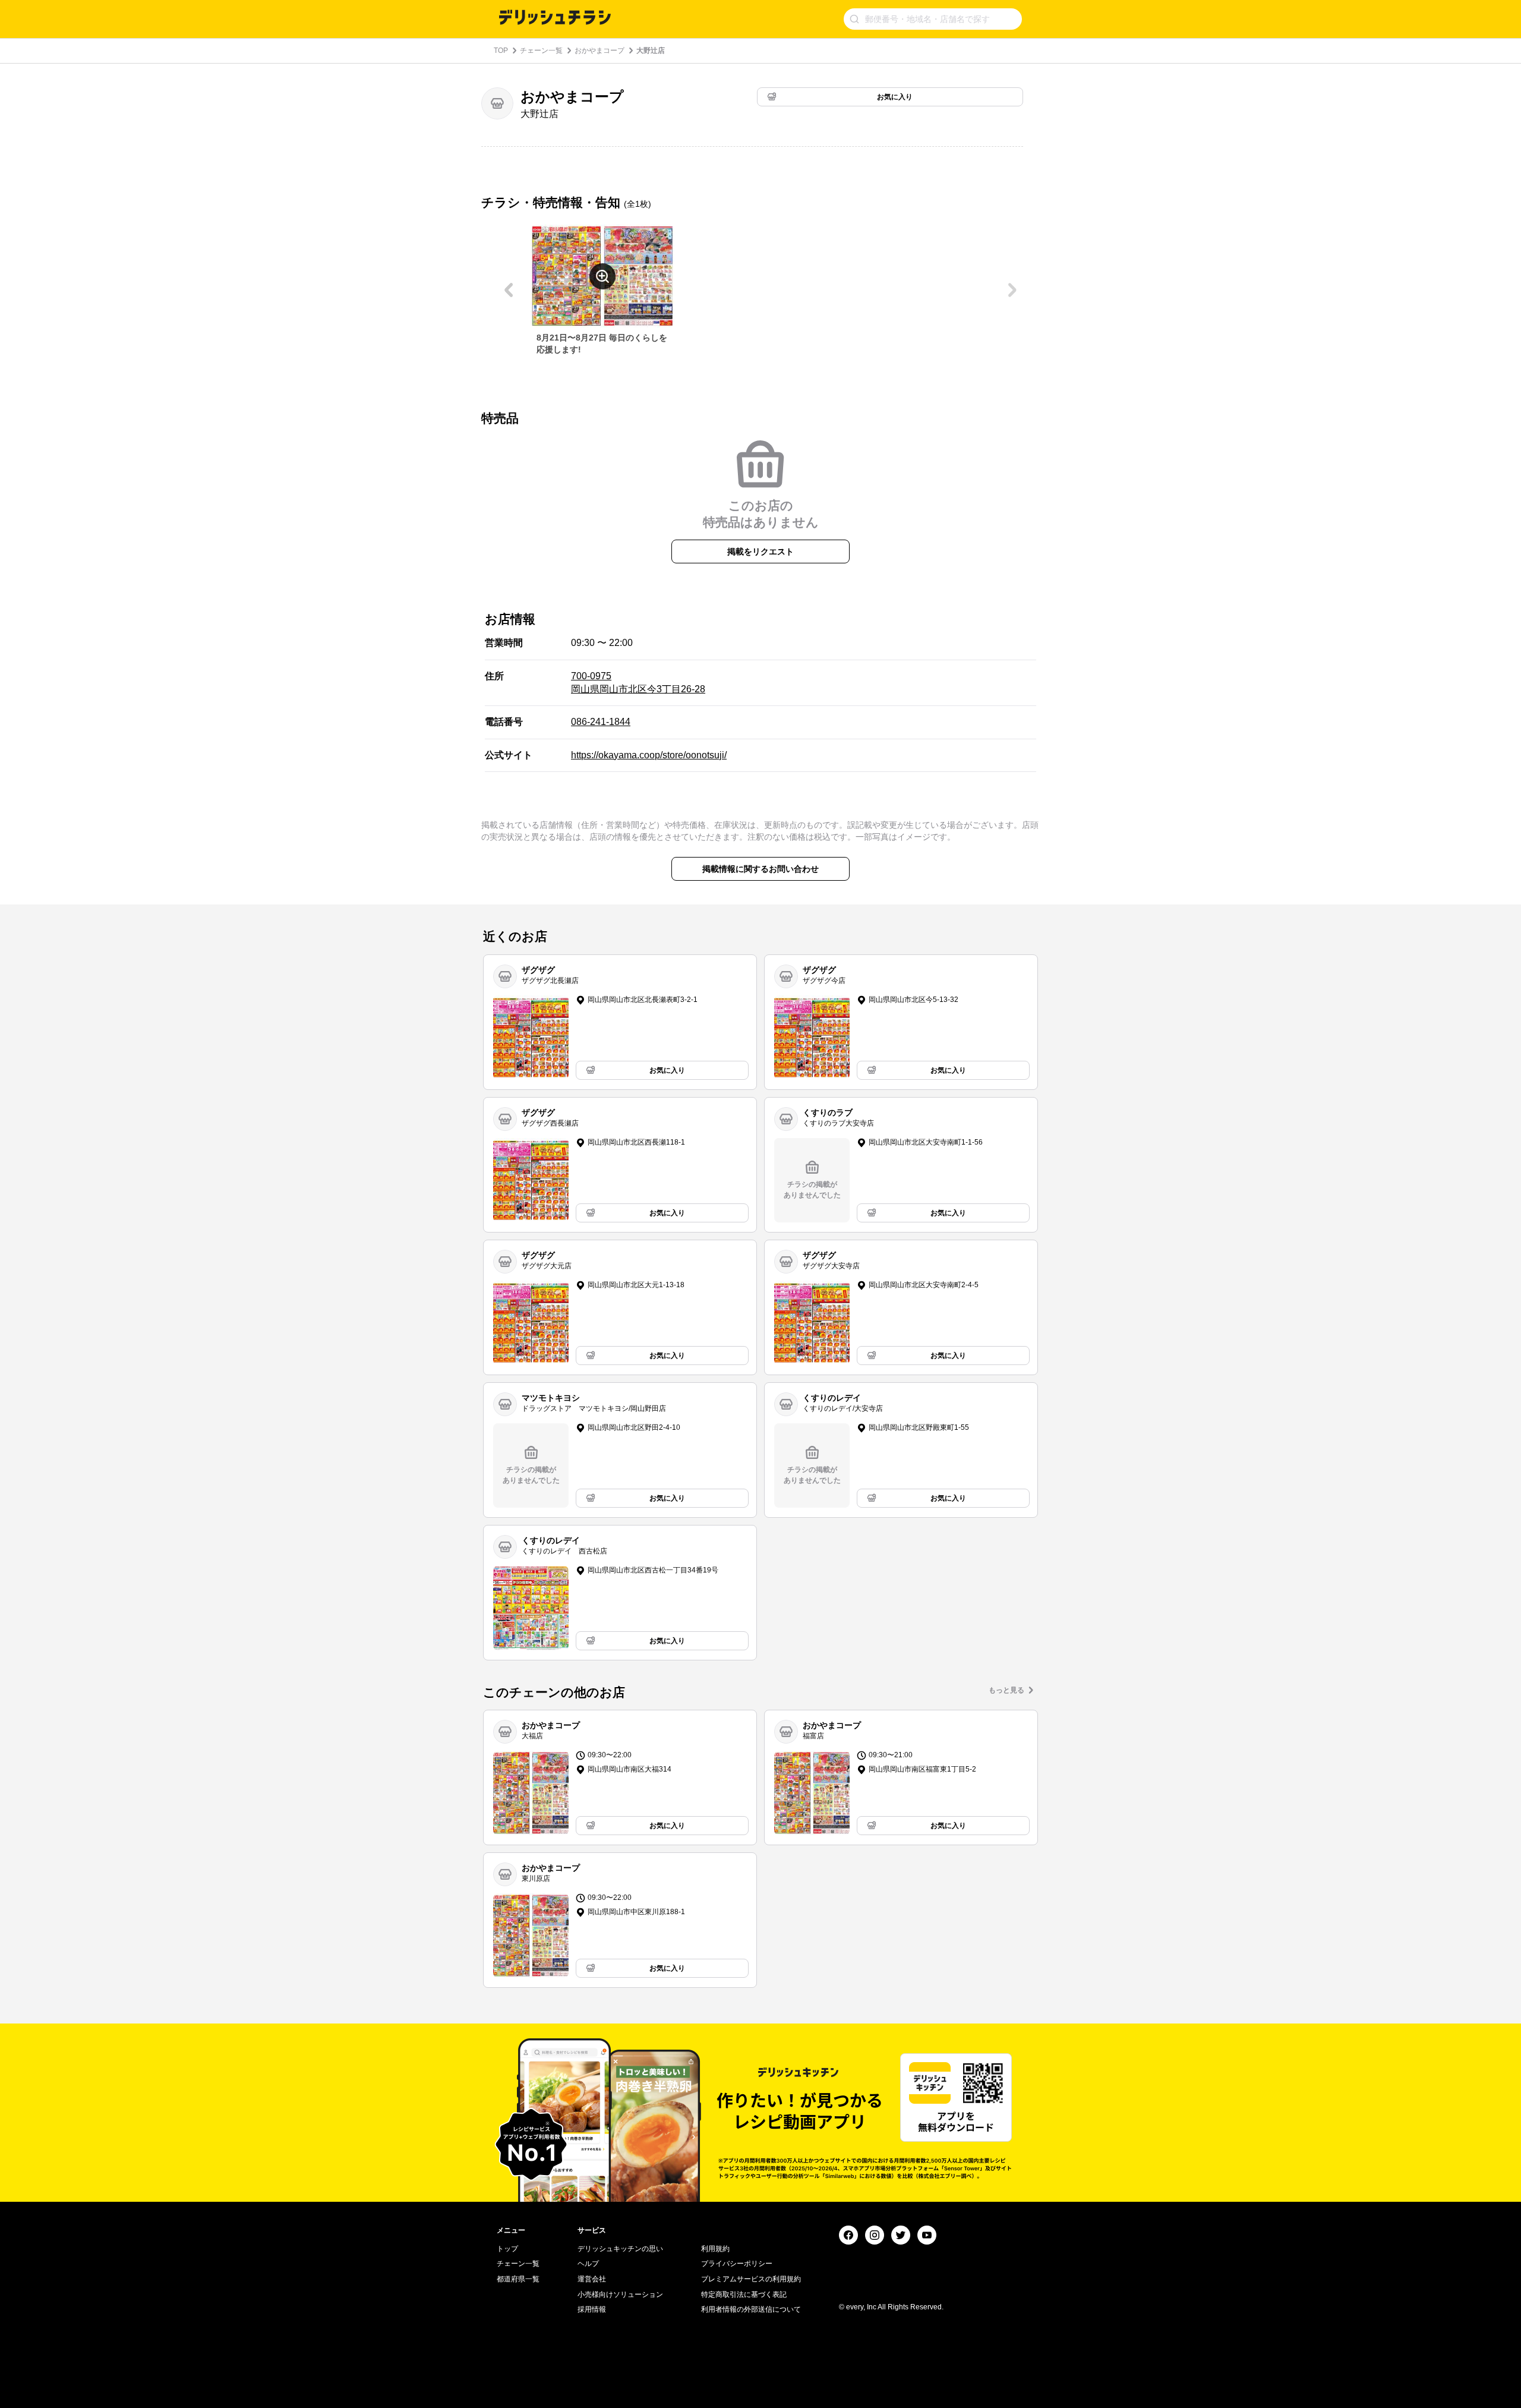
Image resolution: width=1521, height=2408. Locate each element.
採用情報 (592, 2309)
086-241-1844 (601, 722)
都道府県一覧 (518, 2279)
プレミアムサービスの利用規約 (751, 2279)
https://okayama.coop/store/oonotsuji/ (649, 755)
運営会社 (592, 2279)
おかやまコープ (599, 51)
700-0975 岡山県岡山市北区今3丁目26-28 (638, 683)
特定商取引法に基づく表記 (744, 2294)
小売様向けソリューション (620, 2294)
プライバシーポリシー (737, 2264)
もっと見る (1006, 1690)
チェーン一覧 (541, 51)
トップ (507, 2249)
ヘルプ (588, 2264)
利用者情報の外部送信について (751, 2309)
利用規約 (715, 2249)
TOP (501, 51)
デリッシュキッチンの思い (620, 2249)
